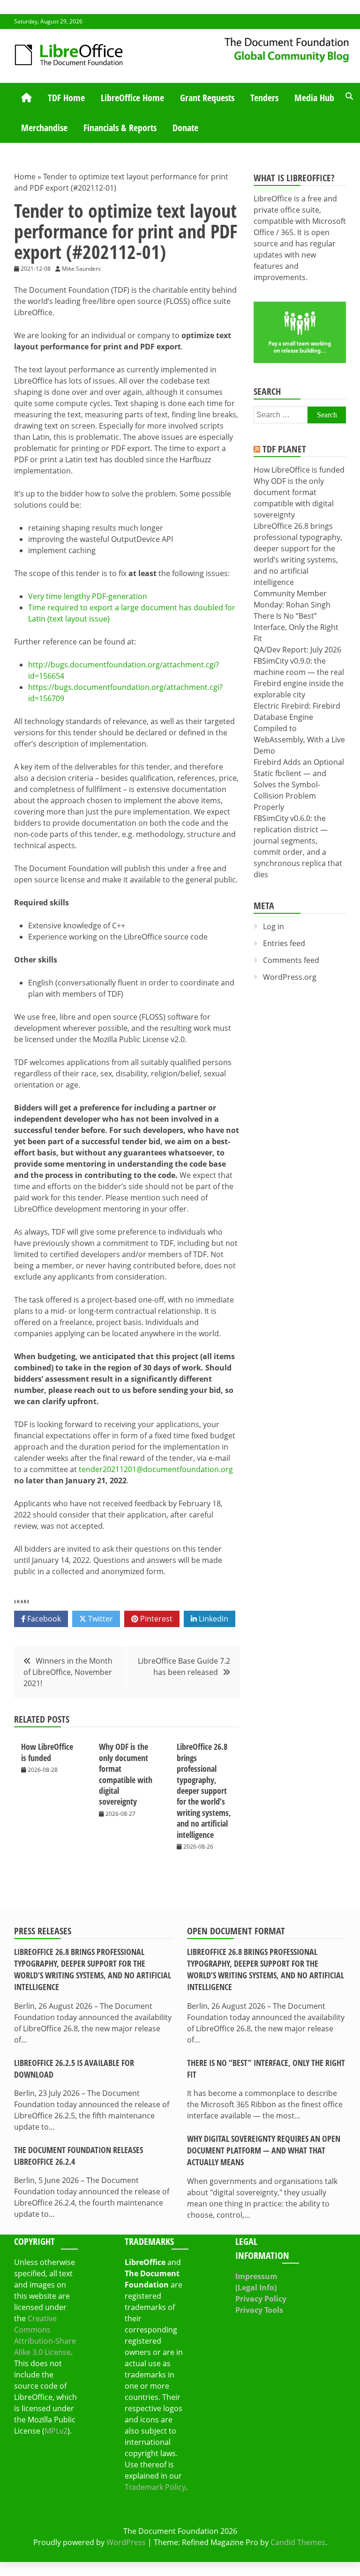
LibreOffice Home (132, 98)
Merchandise (44, 128)
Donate (185, 128)
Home (25, 177)
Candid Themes (298, 2542)
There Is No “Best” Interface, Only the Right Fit (296, 627)
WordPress (126, 2542)
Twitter (100, 1619)
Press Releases (43, 1931)
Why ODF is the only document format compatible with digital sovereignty (126, 1774)
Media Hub (314, 98)
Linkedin (213, 1619)
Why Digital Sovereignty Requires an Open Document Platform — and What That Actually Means (264, 2150)
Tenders (264, 98)
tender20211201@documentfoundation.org (156, 1469)
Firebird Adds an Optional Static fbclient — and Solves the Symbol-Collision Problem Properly (299, 785)
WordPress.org (290, 977)
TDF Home (66, 98)
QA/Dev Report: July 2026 (297, 650)
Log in (274, 926)
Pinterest (155, 1619)
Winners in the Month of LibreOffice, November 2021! (68, 1672)
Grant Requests (207, 98)
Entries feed (284, 943)
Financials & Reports (120, 128)
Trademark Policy (155, 2487)
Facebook (43, 1619)
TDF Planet (284, 449)
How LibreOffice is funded (47, 1752)
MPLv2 (56, 2431)
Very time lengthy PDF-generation (88, 596)
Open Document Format (236, 1931)
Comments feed (291, 960)
